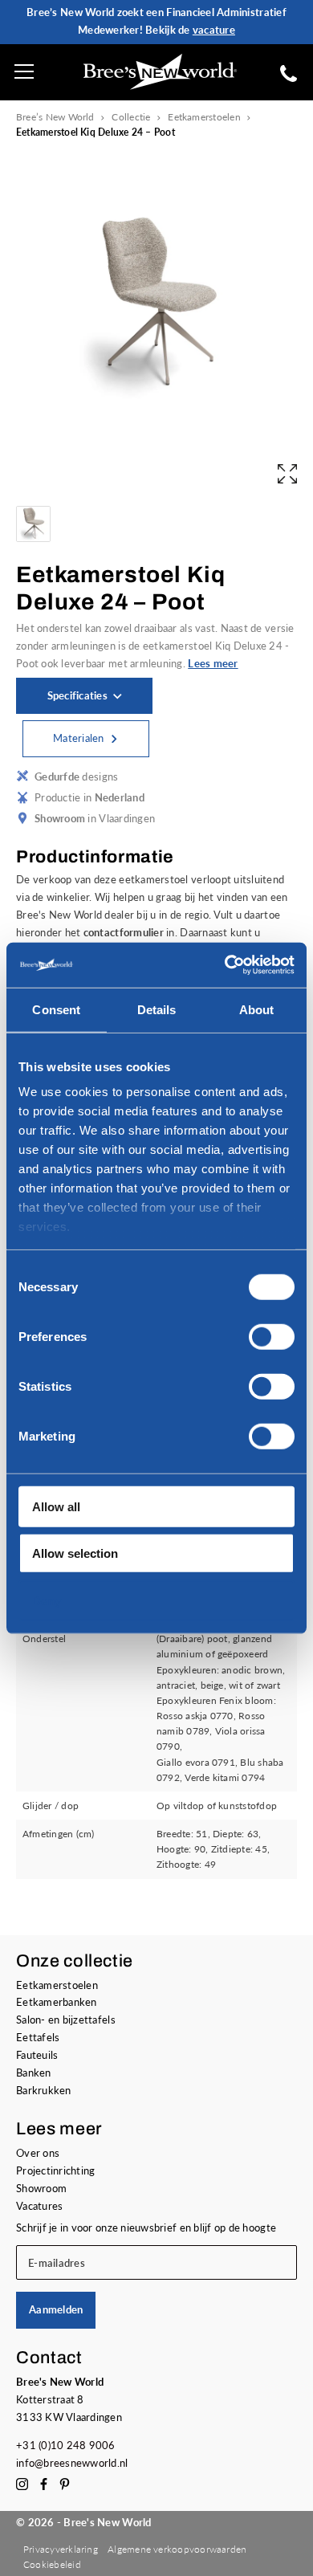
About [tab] (257, 1009)
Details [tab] (157, 1009)
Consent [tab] (56, 1009)
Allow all (56, 1506)
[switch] (272, 1336)
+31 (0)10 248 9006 (66, 2445)
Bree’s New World (55, 117)
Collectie (131, 117)
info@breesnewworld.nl (72, 2463)
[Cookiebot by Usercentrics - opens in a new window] (225, 965)
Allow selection (75, 1553)
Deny (47, 1600)
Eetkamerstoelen (204, 117)
